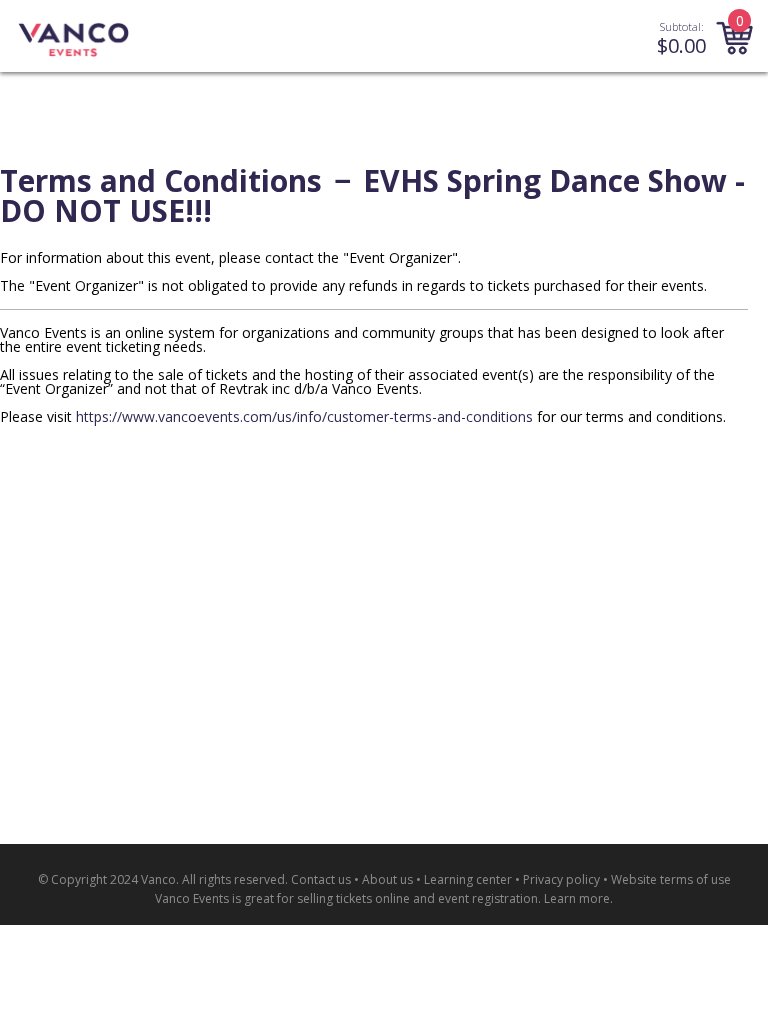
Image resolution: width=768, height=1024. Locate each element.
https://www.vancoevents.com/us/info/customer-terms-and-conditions (304, 416)
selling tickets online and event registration (417, 898)
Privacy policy (561, 879)
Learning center (468, 879)
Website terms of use (671, 879)
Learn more (577, 898)
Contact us (321, 879)
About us (387, 879)
